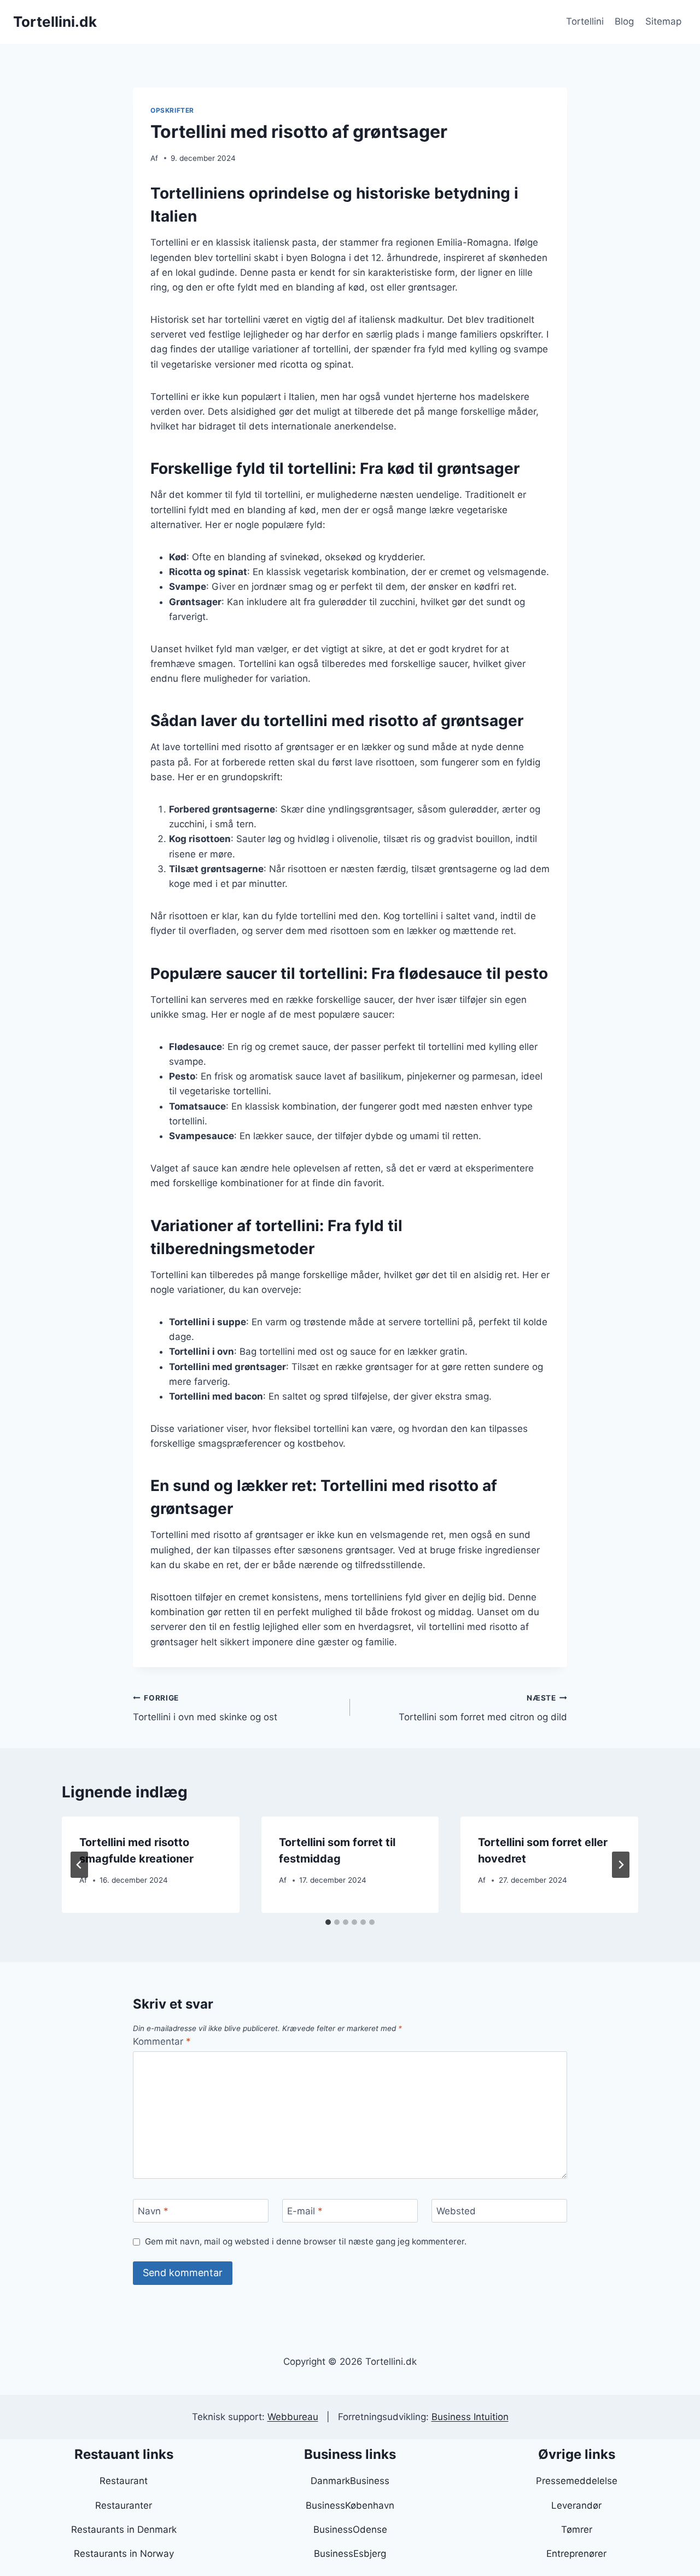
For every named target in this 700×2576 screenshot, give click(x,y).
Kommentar (162, 2041)
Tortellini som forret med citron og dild (483, 1708)
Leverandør (576, 2505)
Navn (153, 2211)
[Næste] (621, 1865)
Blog (624, 21)
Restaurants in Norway (124, 2554)
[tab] (328, 1922)
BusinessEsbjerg (350, 2554)
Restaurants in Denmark (124, 2529)
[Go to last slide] (79, 1865)
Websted (456, 2211)
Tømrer (577, 2529)
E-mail (305, 2211)
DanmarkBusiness (350, 2481)
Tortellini (585, 21)
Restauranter (124, 2505)
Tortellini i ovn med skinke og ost (205, 1708)
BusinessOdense (350, 2529)
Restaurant (124, 2481)
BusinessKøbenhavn (350, 2505)
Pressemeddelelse (577, 2481)
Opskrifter (172, 110)
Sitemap (663, 21)
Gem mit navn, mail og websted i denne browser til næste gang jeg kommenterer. (306, 2241)
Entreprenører (576, 2554)
